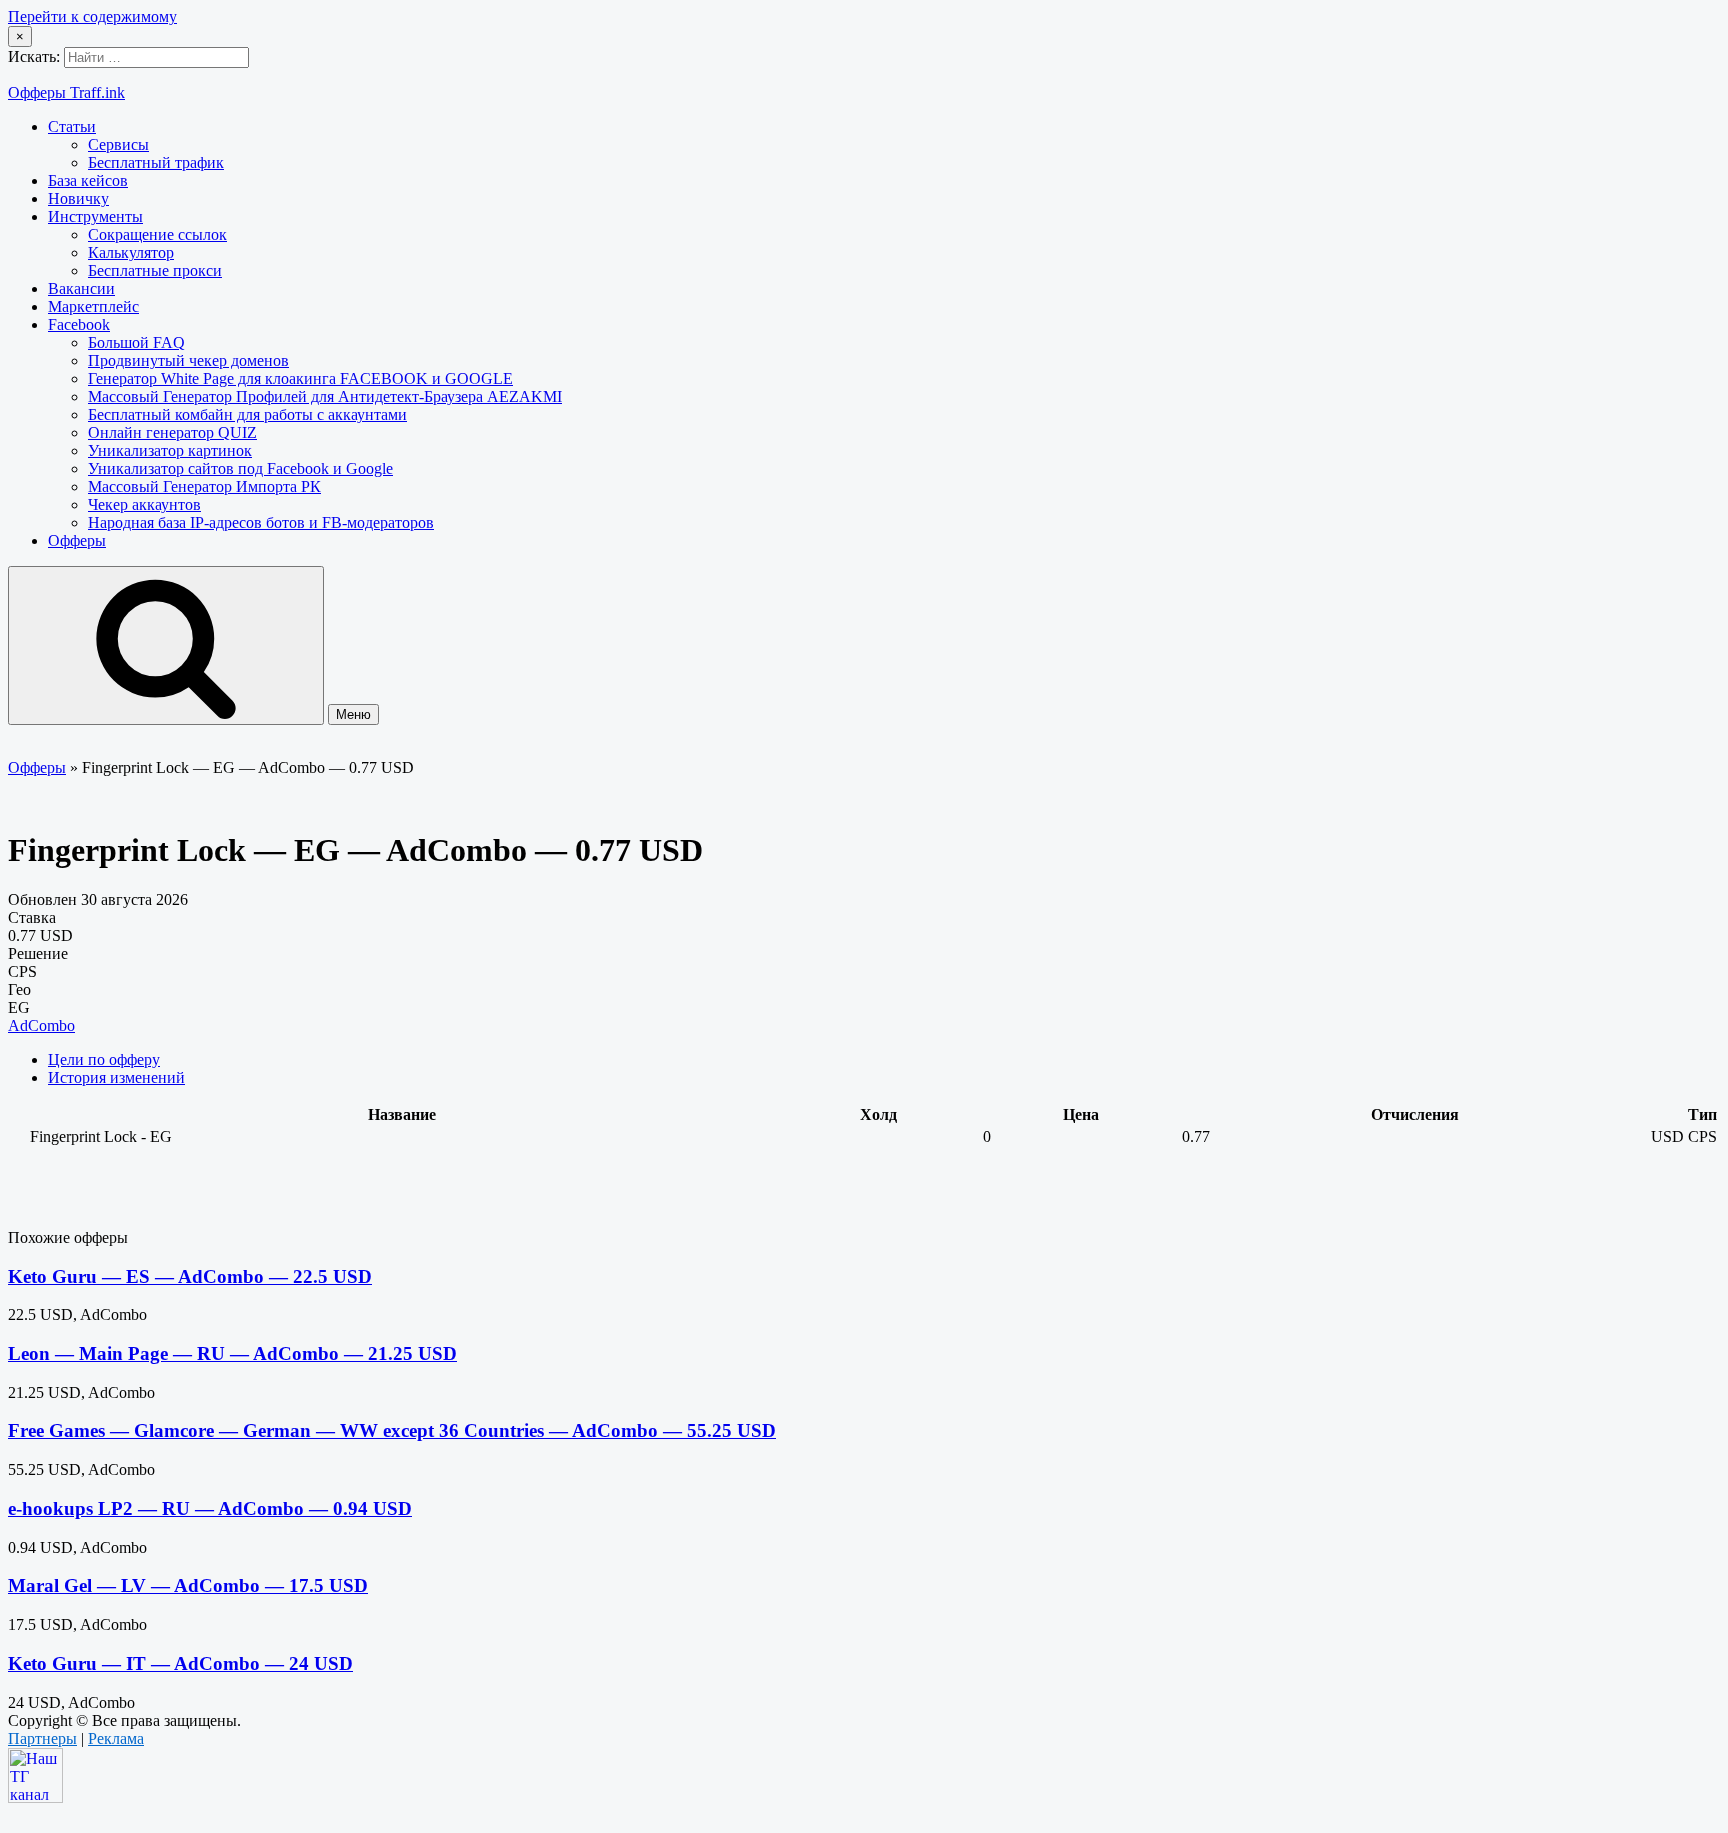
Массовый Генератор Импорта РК (204, 486)
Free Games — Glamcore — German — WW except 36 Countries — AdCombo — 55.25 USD (392, 1430)
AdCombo (41, 1025)
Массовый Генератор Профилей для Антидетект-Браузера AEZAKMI (325, 396)
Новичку (78, 198)
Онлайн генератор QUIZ (172, 432)
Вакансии (81, 288)
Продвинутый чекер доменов (188, 360)
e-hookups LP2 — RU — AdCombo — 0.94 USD (210, 1508)
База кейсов (88, 180)
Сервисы (118, 144)
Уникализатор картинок (170, 450)
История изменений (116, 1077)
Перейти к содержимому (92, 16)
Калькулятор (131, 252)
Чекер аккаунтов (144, 504)
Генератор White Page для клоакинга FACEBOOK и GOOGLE (300, 378)
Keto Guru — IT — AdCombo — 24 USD (180, 1663)
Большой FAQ (136, 342)
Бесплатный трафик (156, 162)
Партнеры (42, 1738)
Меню (353, 714)
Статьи (72, 126)
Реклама (116, 1738)
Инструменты (95, 216)
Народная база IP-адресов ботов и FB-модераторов (261, 522)
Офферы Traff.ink (66, 92)
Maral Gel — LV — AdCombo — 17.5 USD (188, 1585)
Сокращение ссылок (157, 234)
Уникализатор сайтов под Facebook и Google (240, 468)
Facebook (79, 324)
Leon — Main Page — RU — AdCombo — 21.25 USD (232, 1353)
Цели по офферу (104, 1059)
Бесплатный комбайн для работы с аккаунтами (247, 414)
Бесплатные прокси (155, 270)
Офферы (77, 540)
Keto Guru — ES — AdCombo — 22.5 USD (190, 1276)
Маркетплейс (93, 306)
